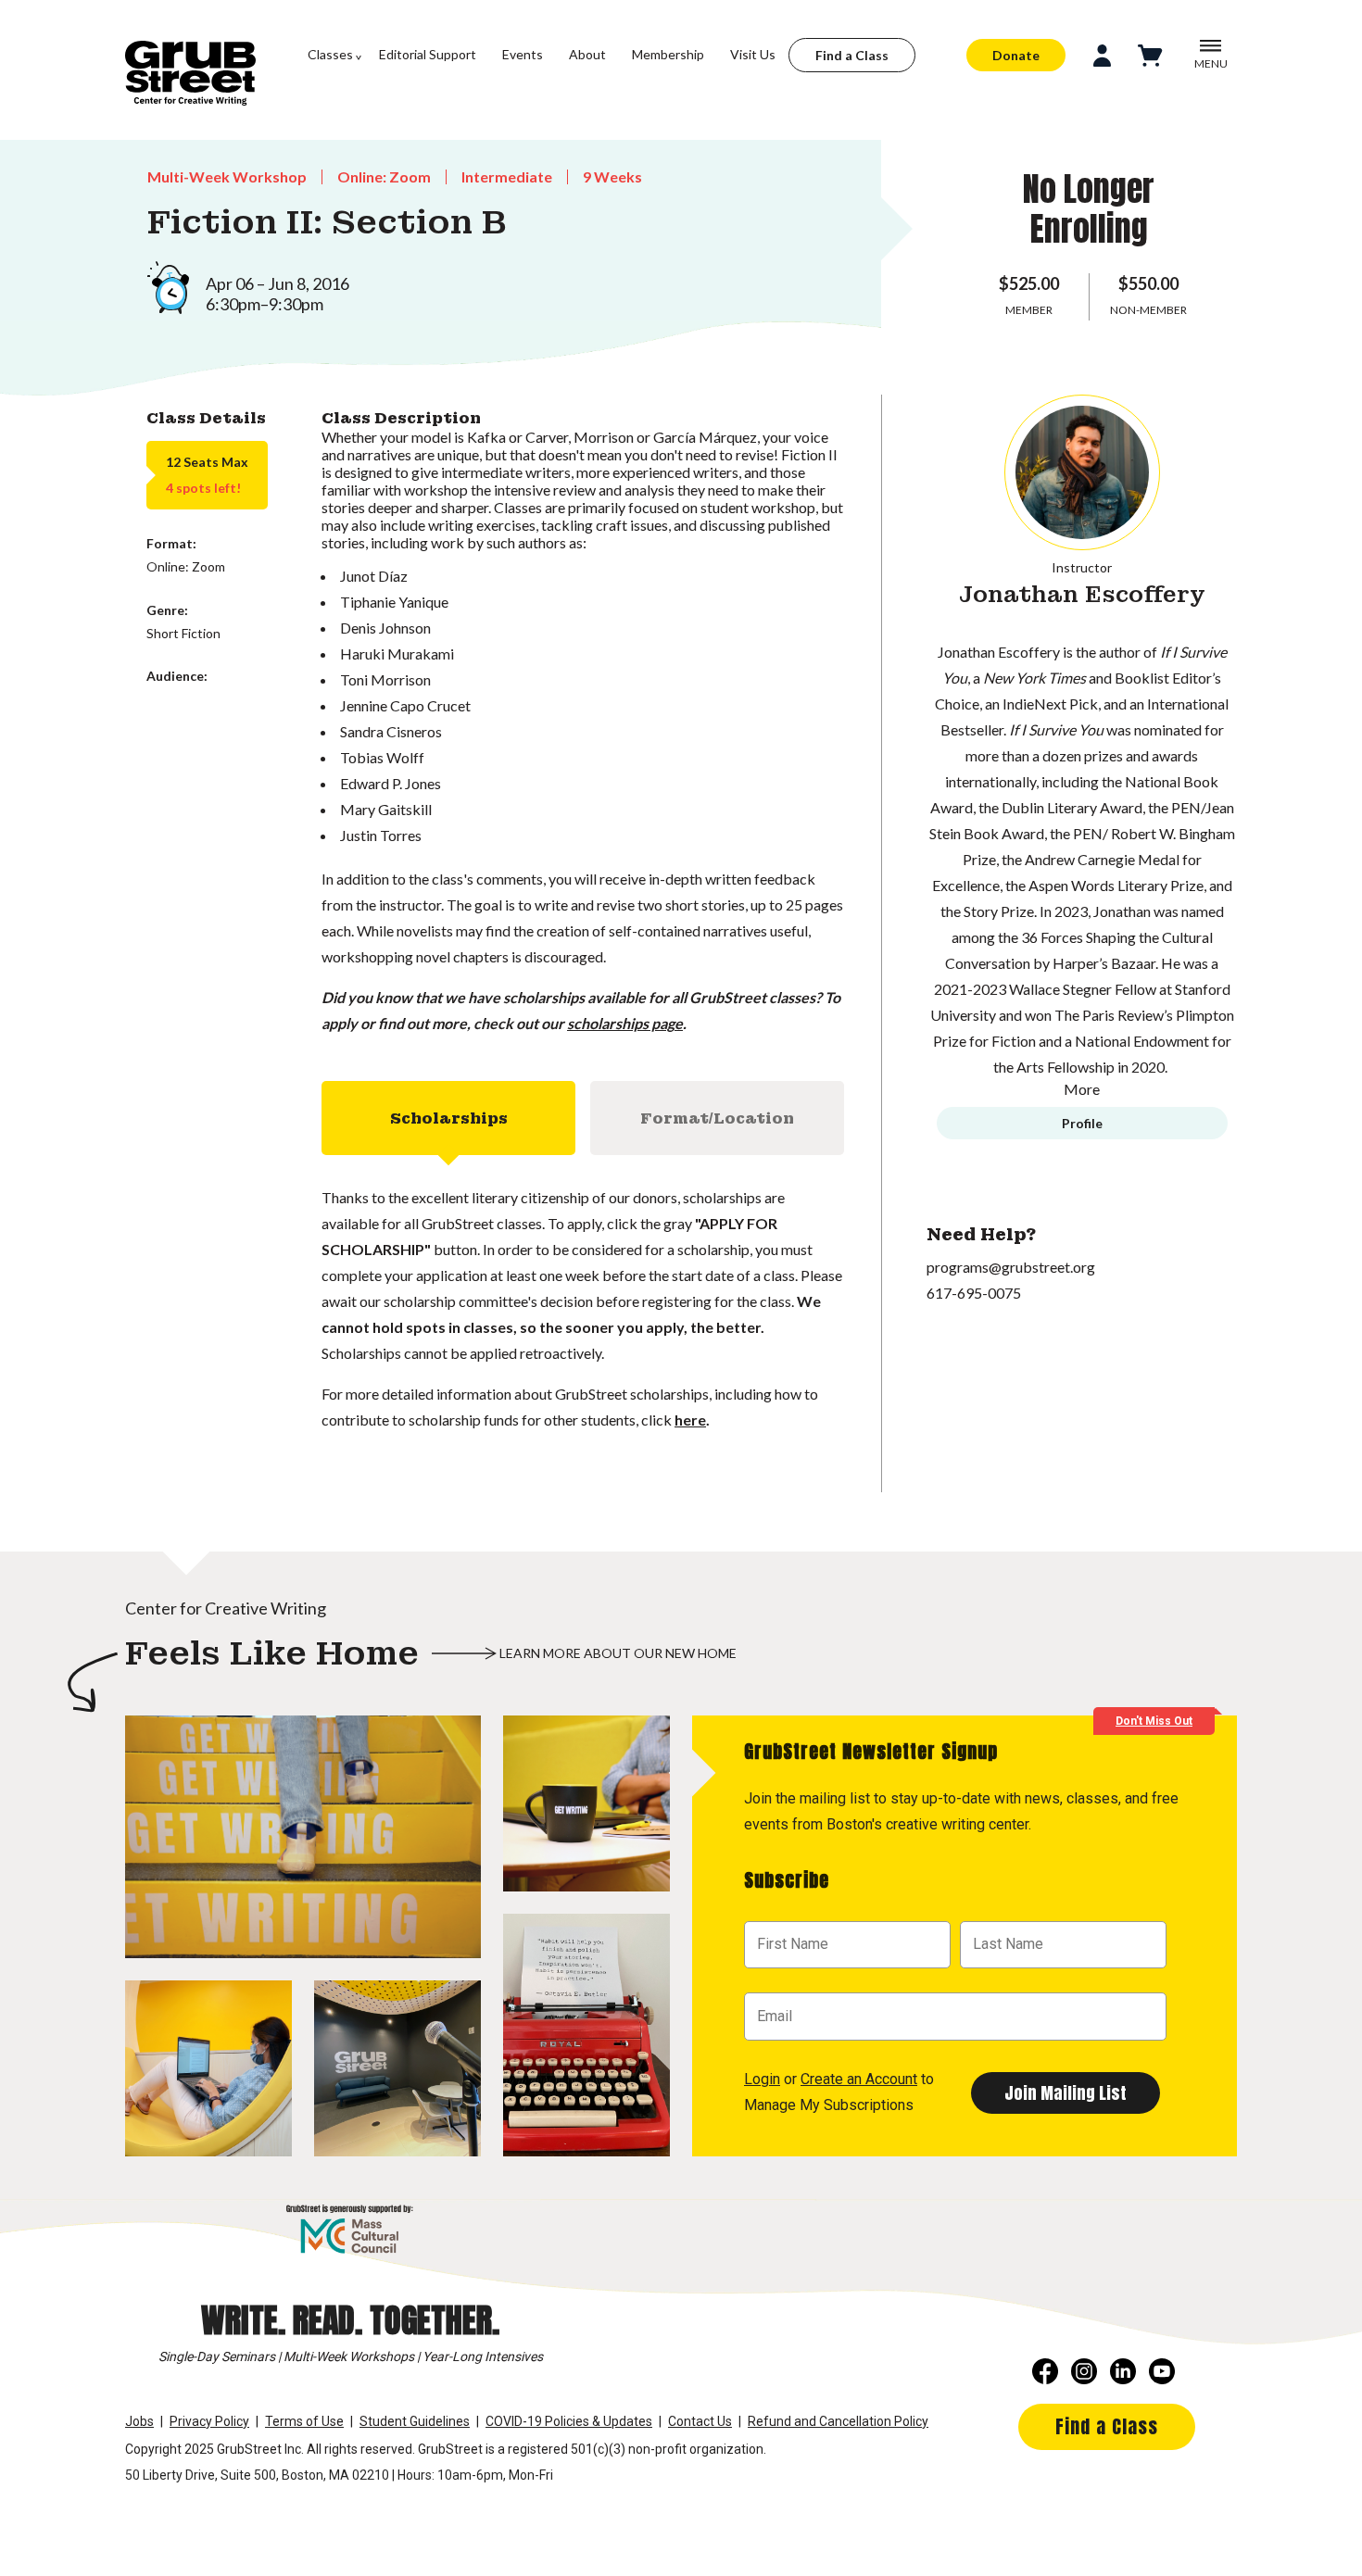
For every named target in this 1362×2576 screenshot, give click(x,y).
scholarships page (625, 1023)
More (1082, 1089)
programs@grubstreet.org (1011, 1267)
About (587, 54)
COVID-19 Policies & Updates (569, 2421)
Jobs (139, 2421)
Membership (668, 54)
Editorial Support (428, 54)
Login (762, 2079)
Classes (330, 54)
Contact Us (700, 2421)
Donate (1016, 55)
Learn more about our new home (618, 1653)
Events (523, 54)
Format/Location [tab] (717, 1118)
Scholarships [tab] (449, 1118)
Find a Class (852, 55)
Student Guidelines (415, 2421)
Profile (1082, 1123)
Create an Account (859, 2079)
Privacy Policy (209, 2421)
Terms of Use (304, 2421)
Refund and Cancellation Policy (838, 2421)
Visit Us (753, 54)
